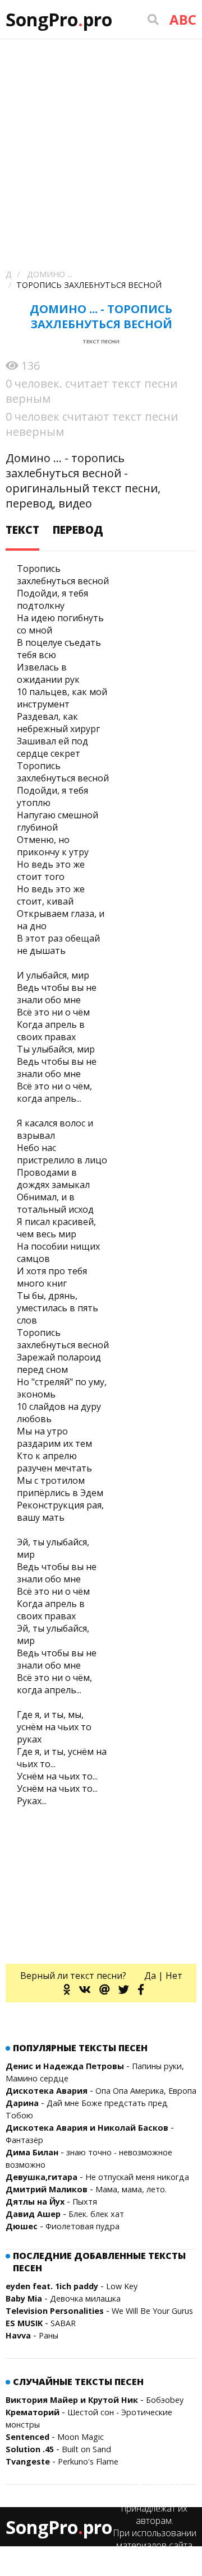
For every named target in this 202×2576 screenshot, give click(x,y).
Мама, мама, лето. (131, 2189)
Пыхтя (85, 2202)
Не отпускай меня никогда (137, 2177)
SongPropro (59, 19)
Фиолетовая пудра (82, 2226)
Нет (174, 1976)
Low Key (122, 2286)
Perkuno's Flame (88, 2461)
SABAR (63, 2323)
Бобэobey (165, 2400)
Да (150, 1976)
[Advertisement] (101, 146)
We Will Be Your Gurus (152, 2311)
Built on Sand (86, 2449)
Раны (49, 2335)
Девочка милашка (85, 2298)
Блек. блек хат (96, 2214)
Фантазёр (24, 2140)
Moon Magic (81, 2437)
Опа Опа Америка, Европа (146, 2091)
